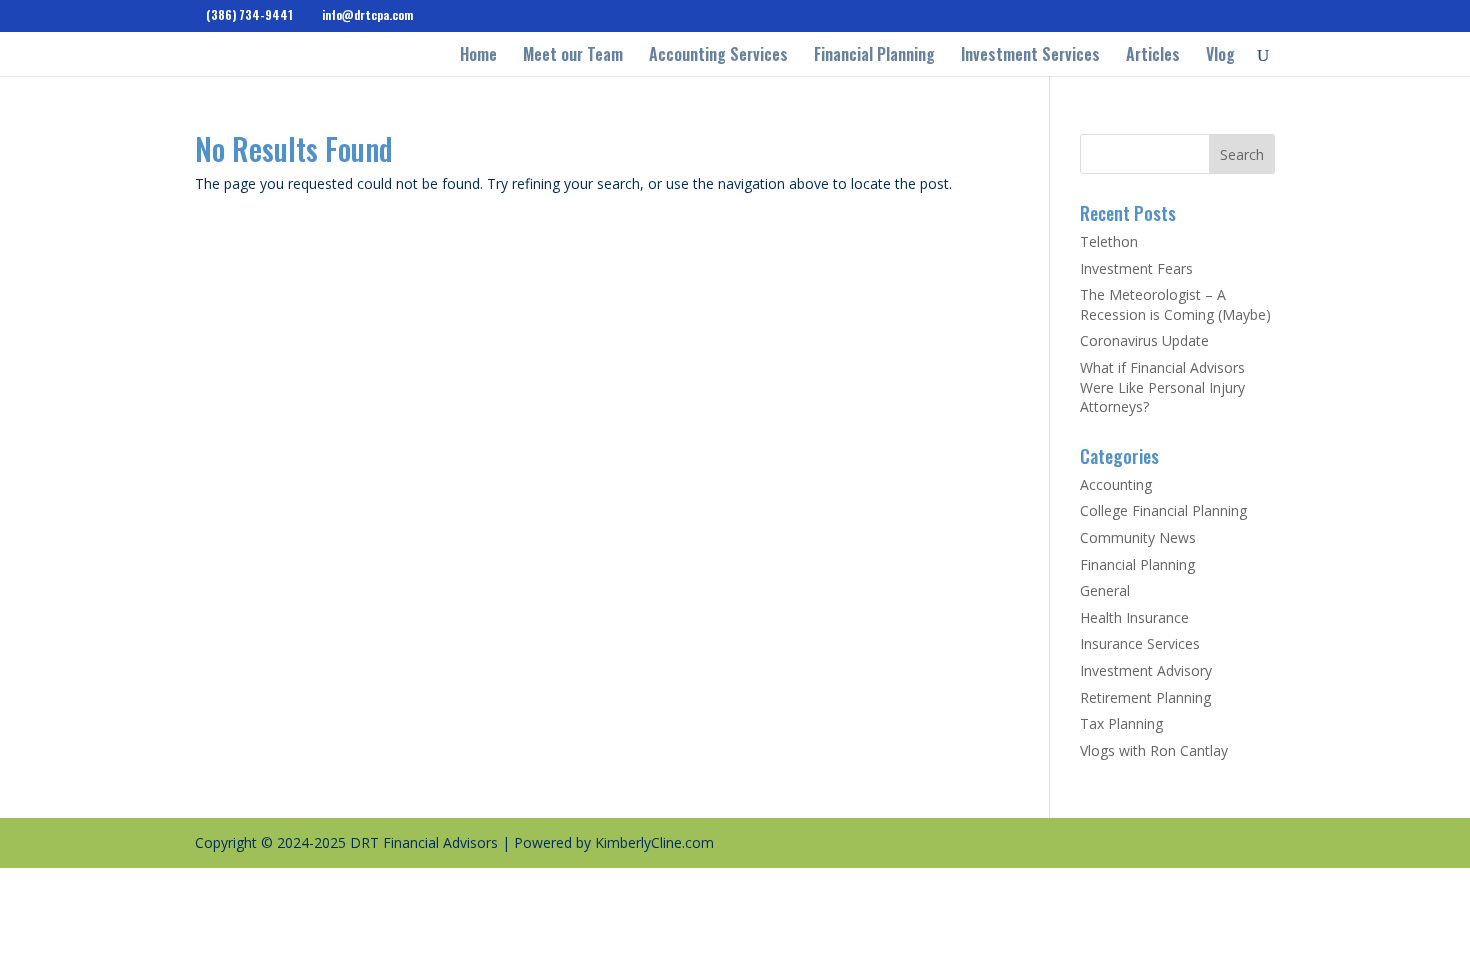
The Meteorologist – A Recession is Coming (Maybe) (1175, 304)
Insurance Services (1140, 643)
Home (478, 56)
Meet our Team (573, 56)
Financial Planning (874, 56)
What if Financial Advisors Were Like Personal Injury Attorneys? (1162, 387)
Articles (1153, 56)
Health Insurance (1134, 617)
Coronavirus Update (1144, 340)
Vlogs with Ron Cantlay (1154, 750)
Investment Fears (1136, 268)
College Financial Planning (1163, 510)
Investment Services (1030, 56)
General (1105, 590)
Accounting (1116, 484)
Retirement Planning (1145, 697)
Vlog (1220, 56)
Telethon (1109, 241)
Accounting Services (718, 56)
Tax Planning (1121, 723)
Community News (1138, 537)
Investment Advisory (1146, 670)
